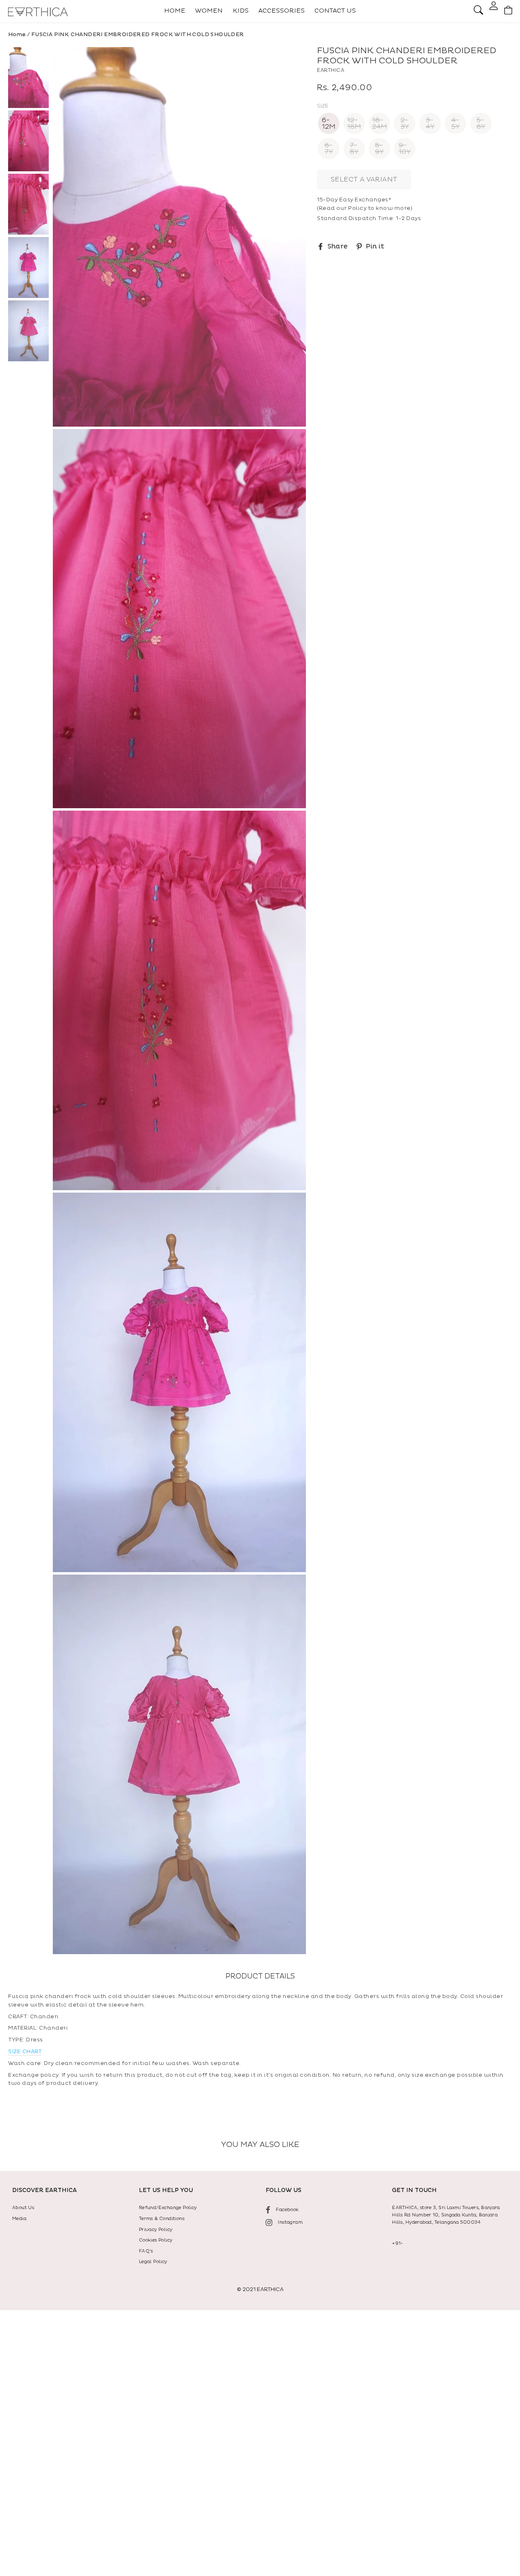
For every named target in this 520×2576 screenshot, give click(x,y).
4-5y (456, 123)
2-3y (405, 123)
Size (323, 106)
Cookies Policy (156, 2240)
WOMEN (209, 11)
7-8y (354, 149)
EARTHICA (330, 70)
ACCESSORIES (282, 11)
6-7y (329, 149)
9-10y (405, 149)
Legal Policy (153, 2262)
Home (17, 35)
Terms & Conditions (162, 2219)
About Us (23, 2208)
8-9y (379, 149)
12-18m (354, 123)
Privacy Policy (156, 2230)
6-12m (329, 123)
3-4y (430, 123)
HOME (175, 11)
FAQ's (146, 2251)
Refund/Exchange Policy (168, 2208)
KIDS (241, 11)
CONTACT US (335, 11)
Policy (357, 208)
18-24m (380, 123)
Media (19, 2219)
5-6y (481, 123)
